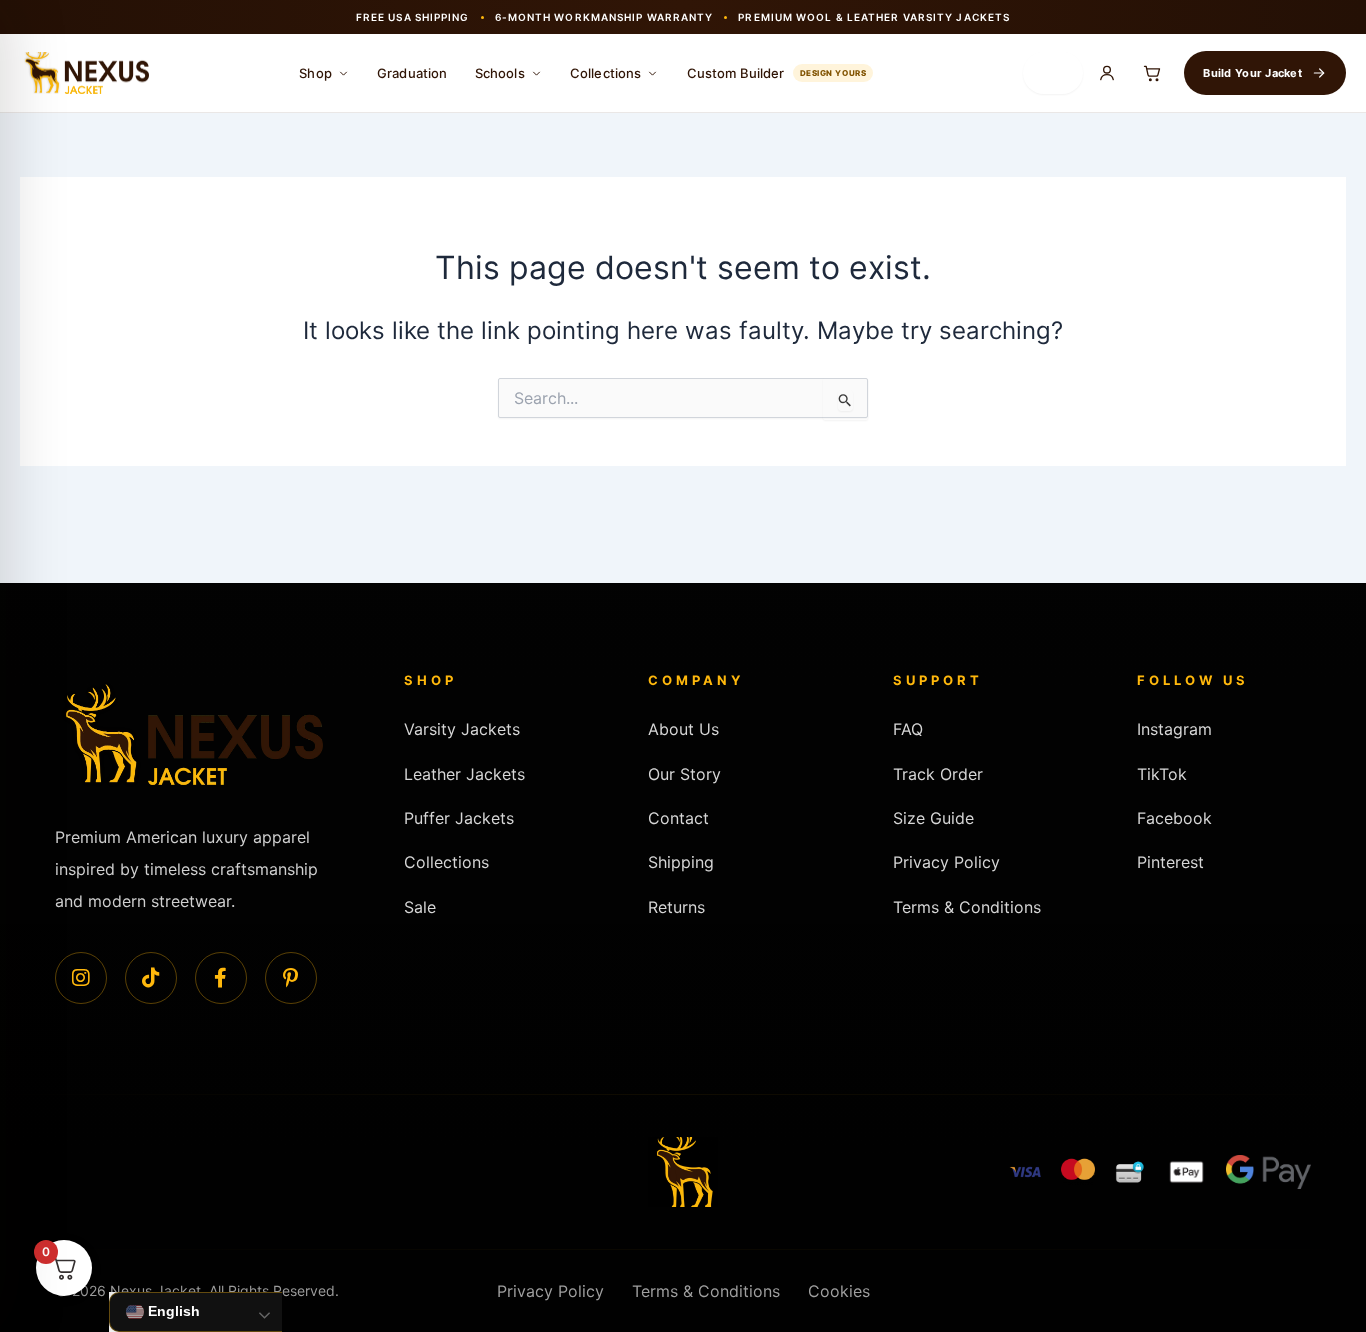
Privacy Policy (946, 862)
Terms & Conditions (967, 907)
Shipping (681, 862)
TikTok (1162, 774)
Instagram (1174, 729)
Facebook (1174, 818)
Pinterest (1170, 862)
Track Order (938, 774)
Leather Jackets (464, 774)
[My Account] (1107, 73)
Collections (605, 73)
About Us (683, 729)
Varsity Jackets (462, 729)
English (172, 1311)
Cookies (839, 1291)
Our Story (684, 774)
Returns (676, 907)
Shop (315, 73)
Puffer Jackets (459, 818)
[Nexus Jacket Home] (84, 73)
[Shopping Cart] (1152, 73)
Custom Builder (777, 73)
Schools (500, 73)
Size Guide (933, 818)
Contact (678, 818)
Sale (420, 907)
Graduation (412, 73)
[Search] (1053, 73)
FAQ (908, 729)
